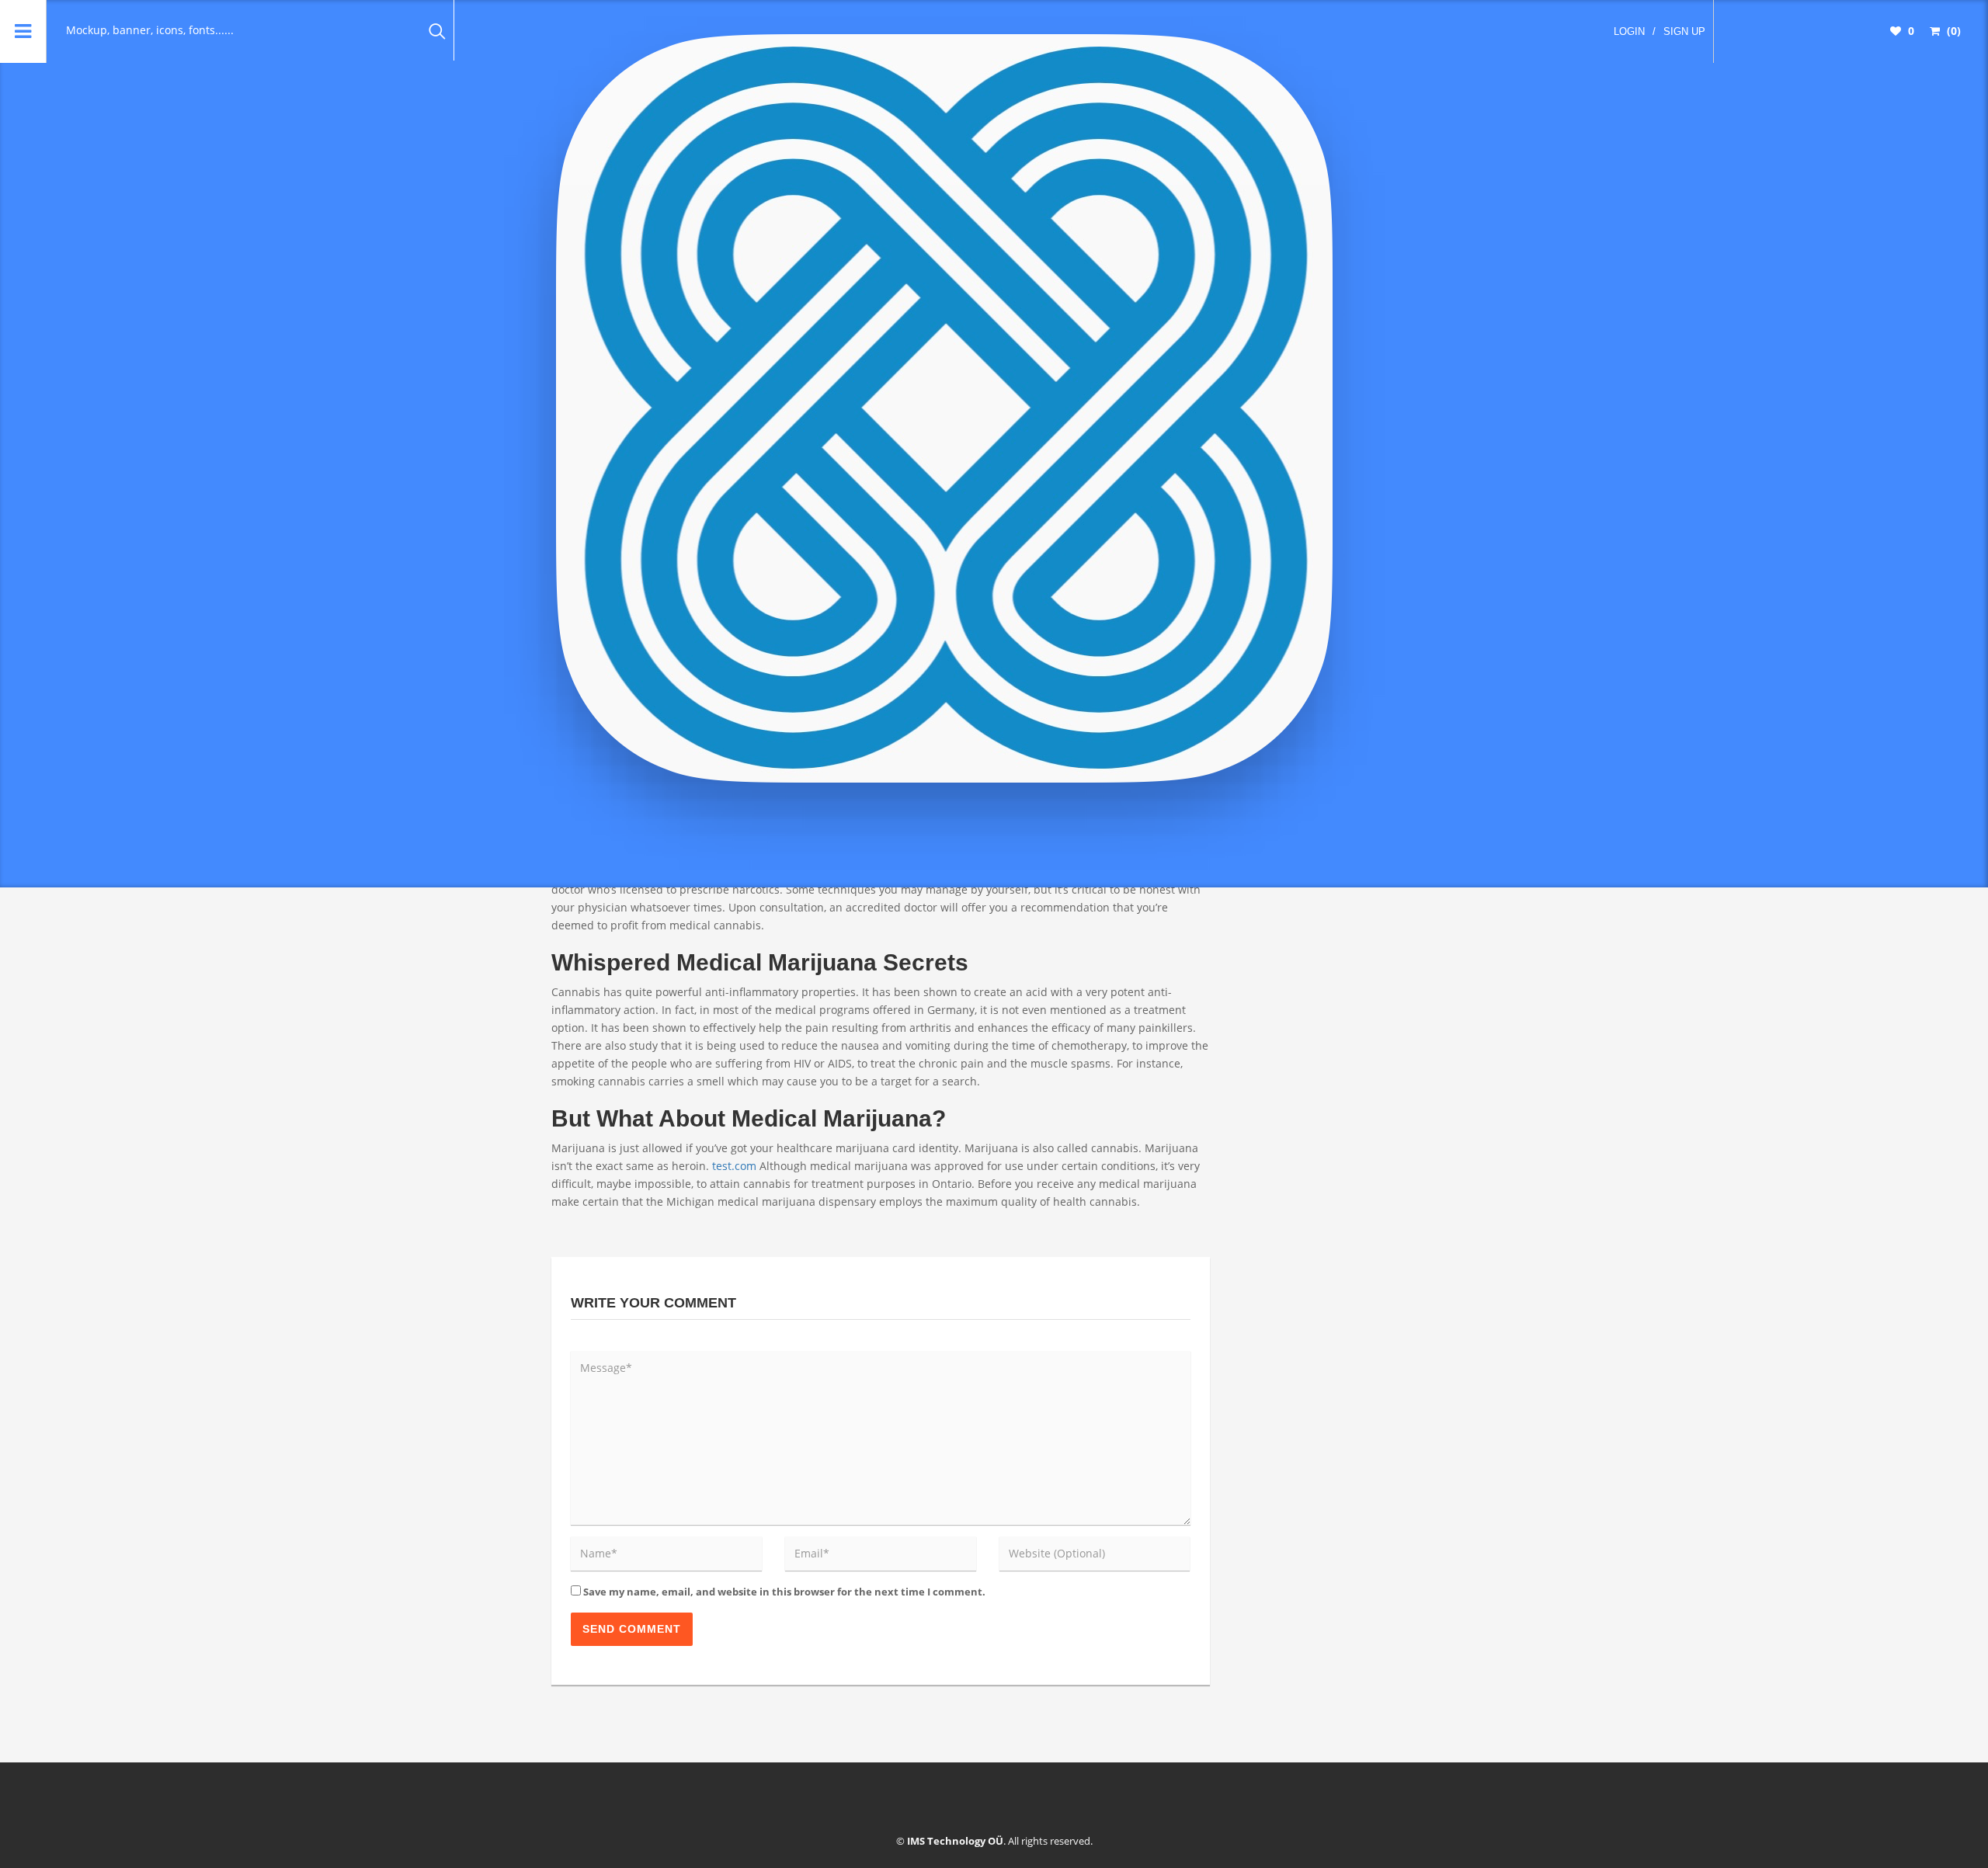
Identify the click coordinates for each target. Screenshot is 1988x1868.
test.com (734, 1166)
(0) (1952, 31)
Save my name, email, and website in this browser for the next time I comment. (784, 1592)
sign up (1684, 31)
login (1629, 31)
